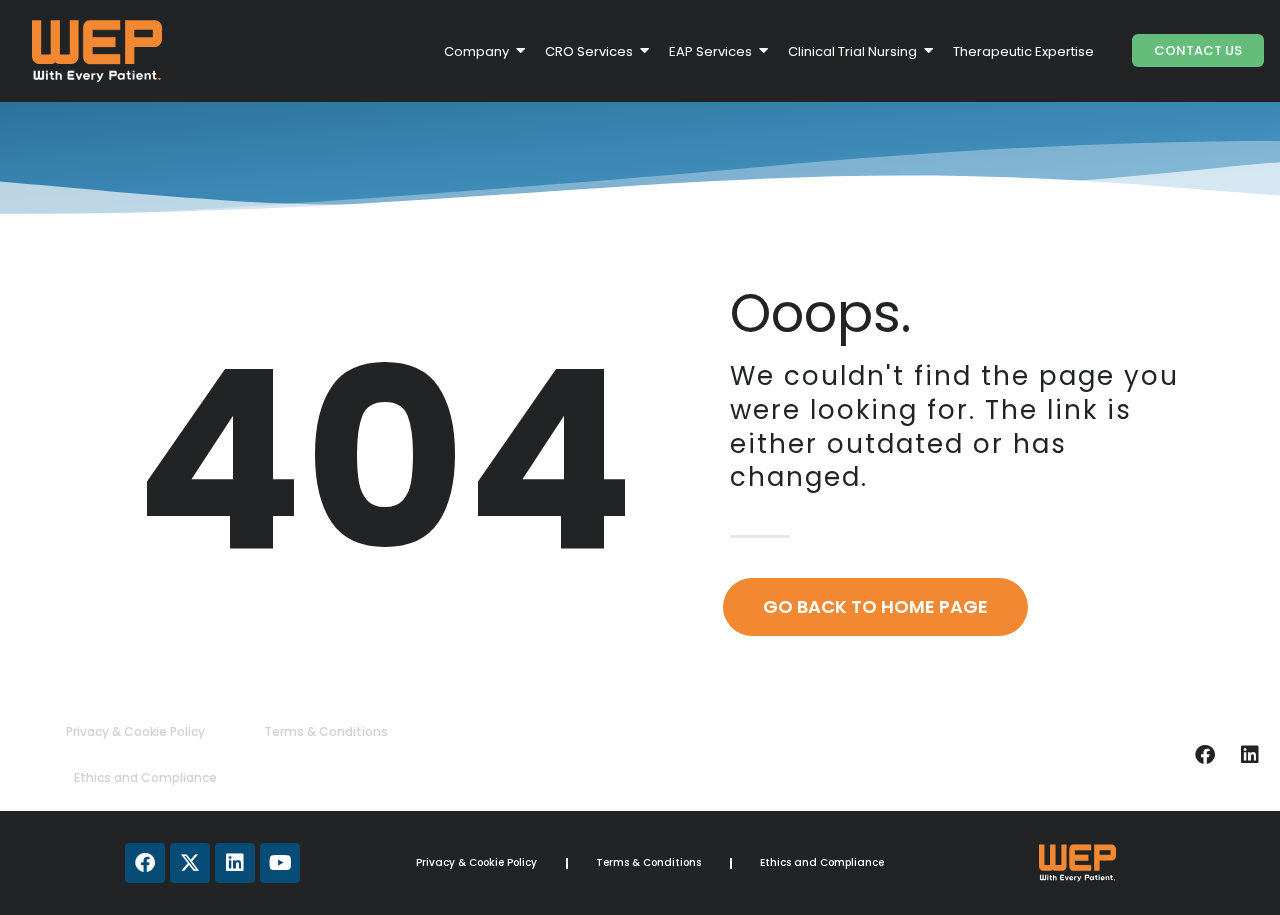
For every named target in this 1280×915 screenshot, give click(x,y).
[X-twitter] (190, 863)
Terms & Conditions (326, 731)
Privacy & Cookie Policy (135, 731)
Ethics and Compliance (145, 777)
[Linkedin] (1250, 755)
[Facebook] (1205, 755)
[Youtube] (280, 863)
